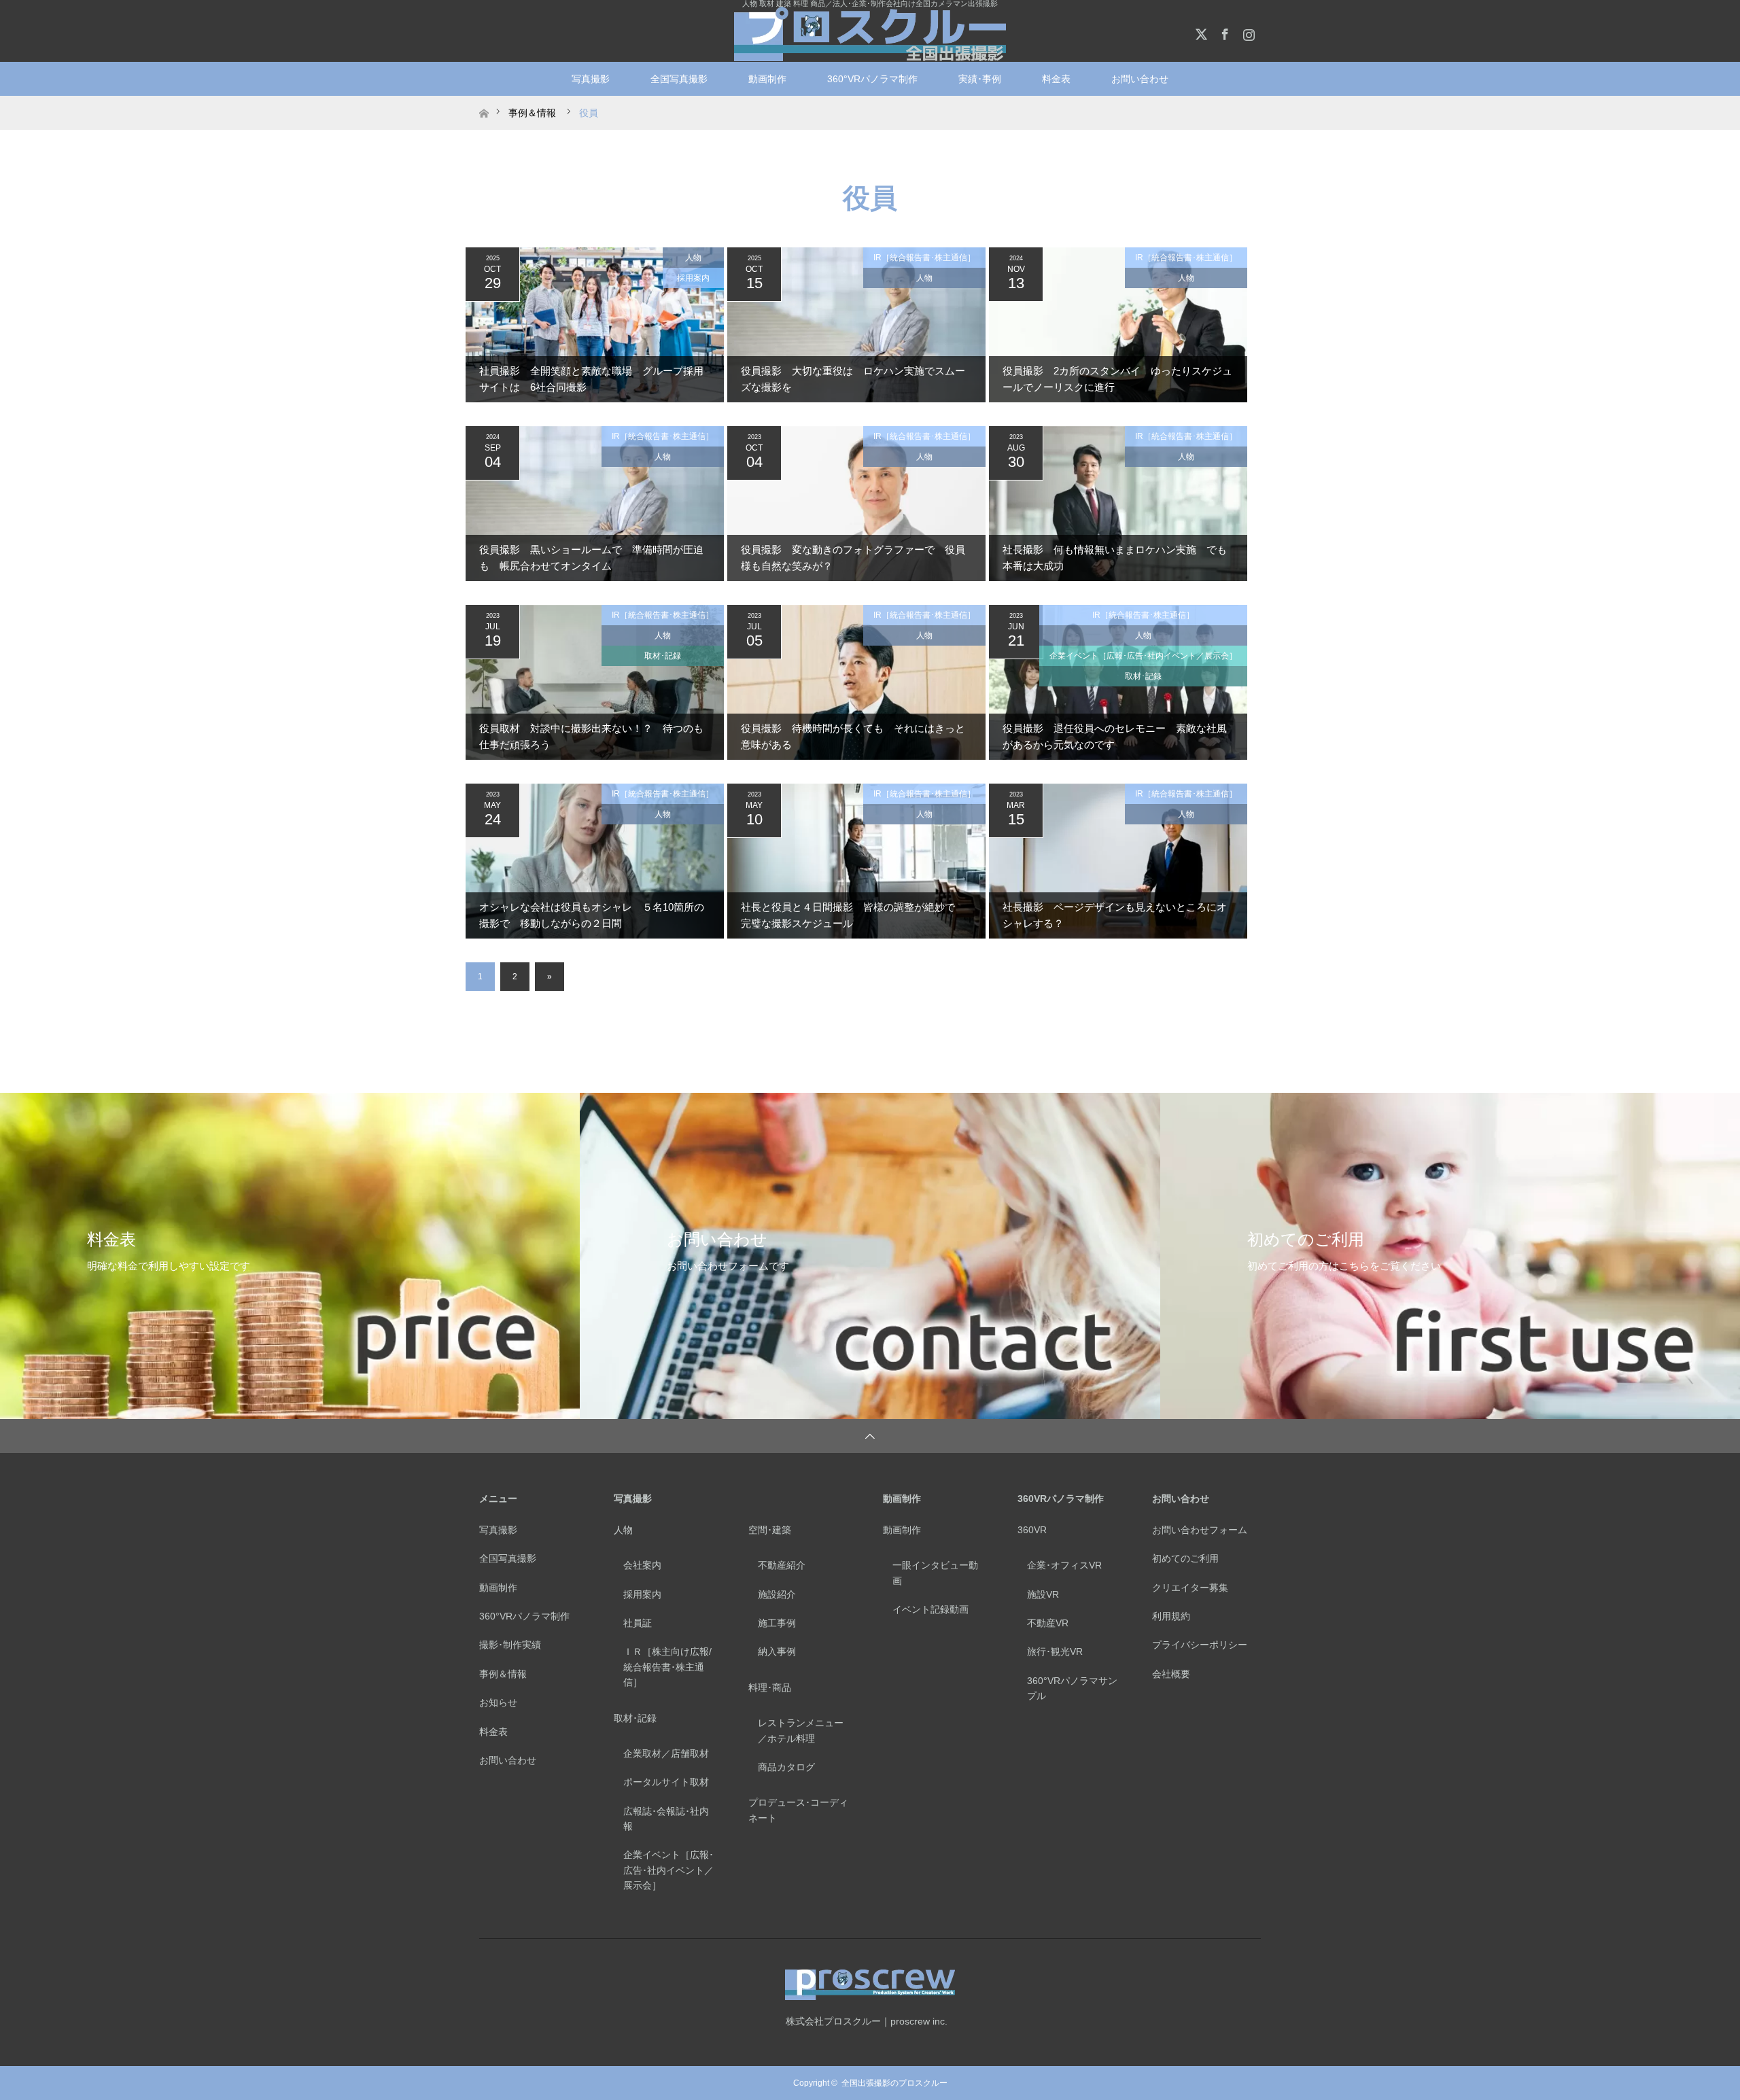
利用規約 (1171, 1616)
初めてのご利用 (1185, 1558)
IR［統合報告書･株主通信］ (924, 258)
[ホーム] (484, 101)
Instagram (1247, 32)
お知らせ (498, 1702)
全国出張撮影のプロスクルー (894, 2083)
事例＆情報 (503, 1674)
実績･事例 (980, 79)
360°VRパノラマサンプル (1072, 1688)
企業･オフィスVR (1064, 1565)
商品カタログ (786, 1767)
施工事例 (777, 1623)
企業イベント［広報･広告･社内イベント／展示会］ (1143, 656)
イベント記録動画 (930, 1609)
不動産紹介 (782, 1565)
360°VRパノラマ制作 (872, 79)
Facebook (1223, 32)
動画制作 (767, 79)
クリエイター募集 (1190, 1588)
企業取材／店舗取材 (666, 1753)
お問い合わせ (508, 1760)
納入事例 (777, 1651)
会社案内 (642, 1565)
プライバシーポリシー (1200, 1645)
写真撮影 (591, 79)
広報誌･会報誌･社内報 (666, 1819)
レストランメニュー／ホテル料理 (801, 1730)
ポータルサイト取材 (666, 1782)
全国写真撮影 (679, 79)
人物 (693, 258)
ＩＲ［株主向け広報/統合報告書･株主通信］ (667, 1667)
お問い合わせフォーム (1200, 1530)
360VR (1032, 1530)
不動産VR (1048, 1623)
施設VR (1043, 1594)
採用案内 (693, 278)
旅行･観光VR (1055, 1651)
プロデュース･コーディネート (798, 1810)
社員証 (638, 1623)
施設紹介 (777, 1594)
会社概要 (1171, 1674)
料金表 (1056, 79)
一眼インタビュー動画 (935, 1573)
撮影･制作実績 (510, 1645)
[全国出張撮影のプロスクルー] (870, 34)
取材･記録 (663, 656)
